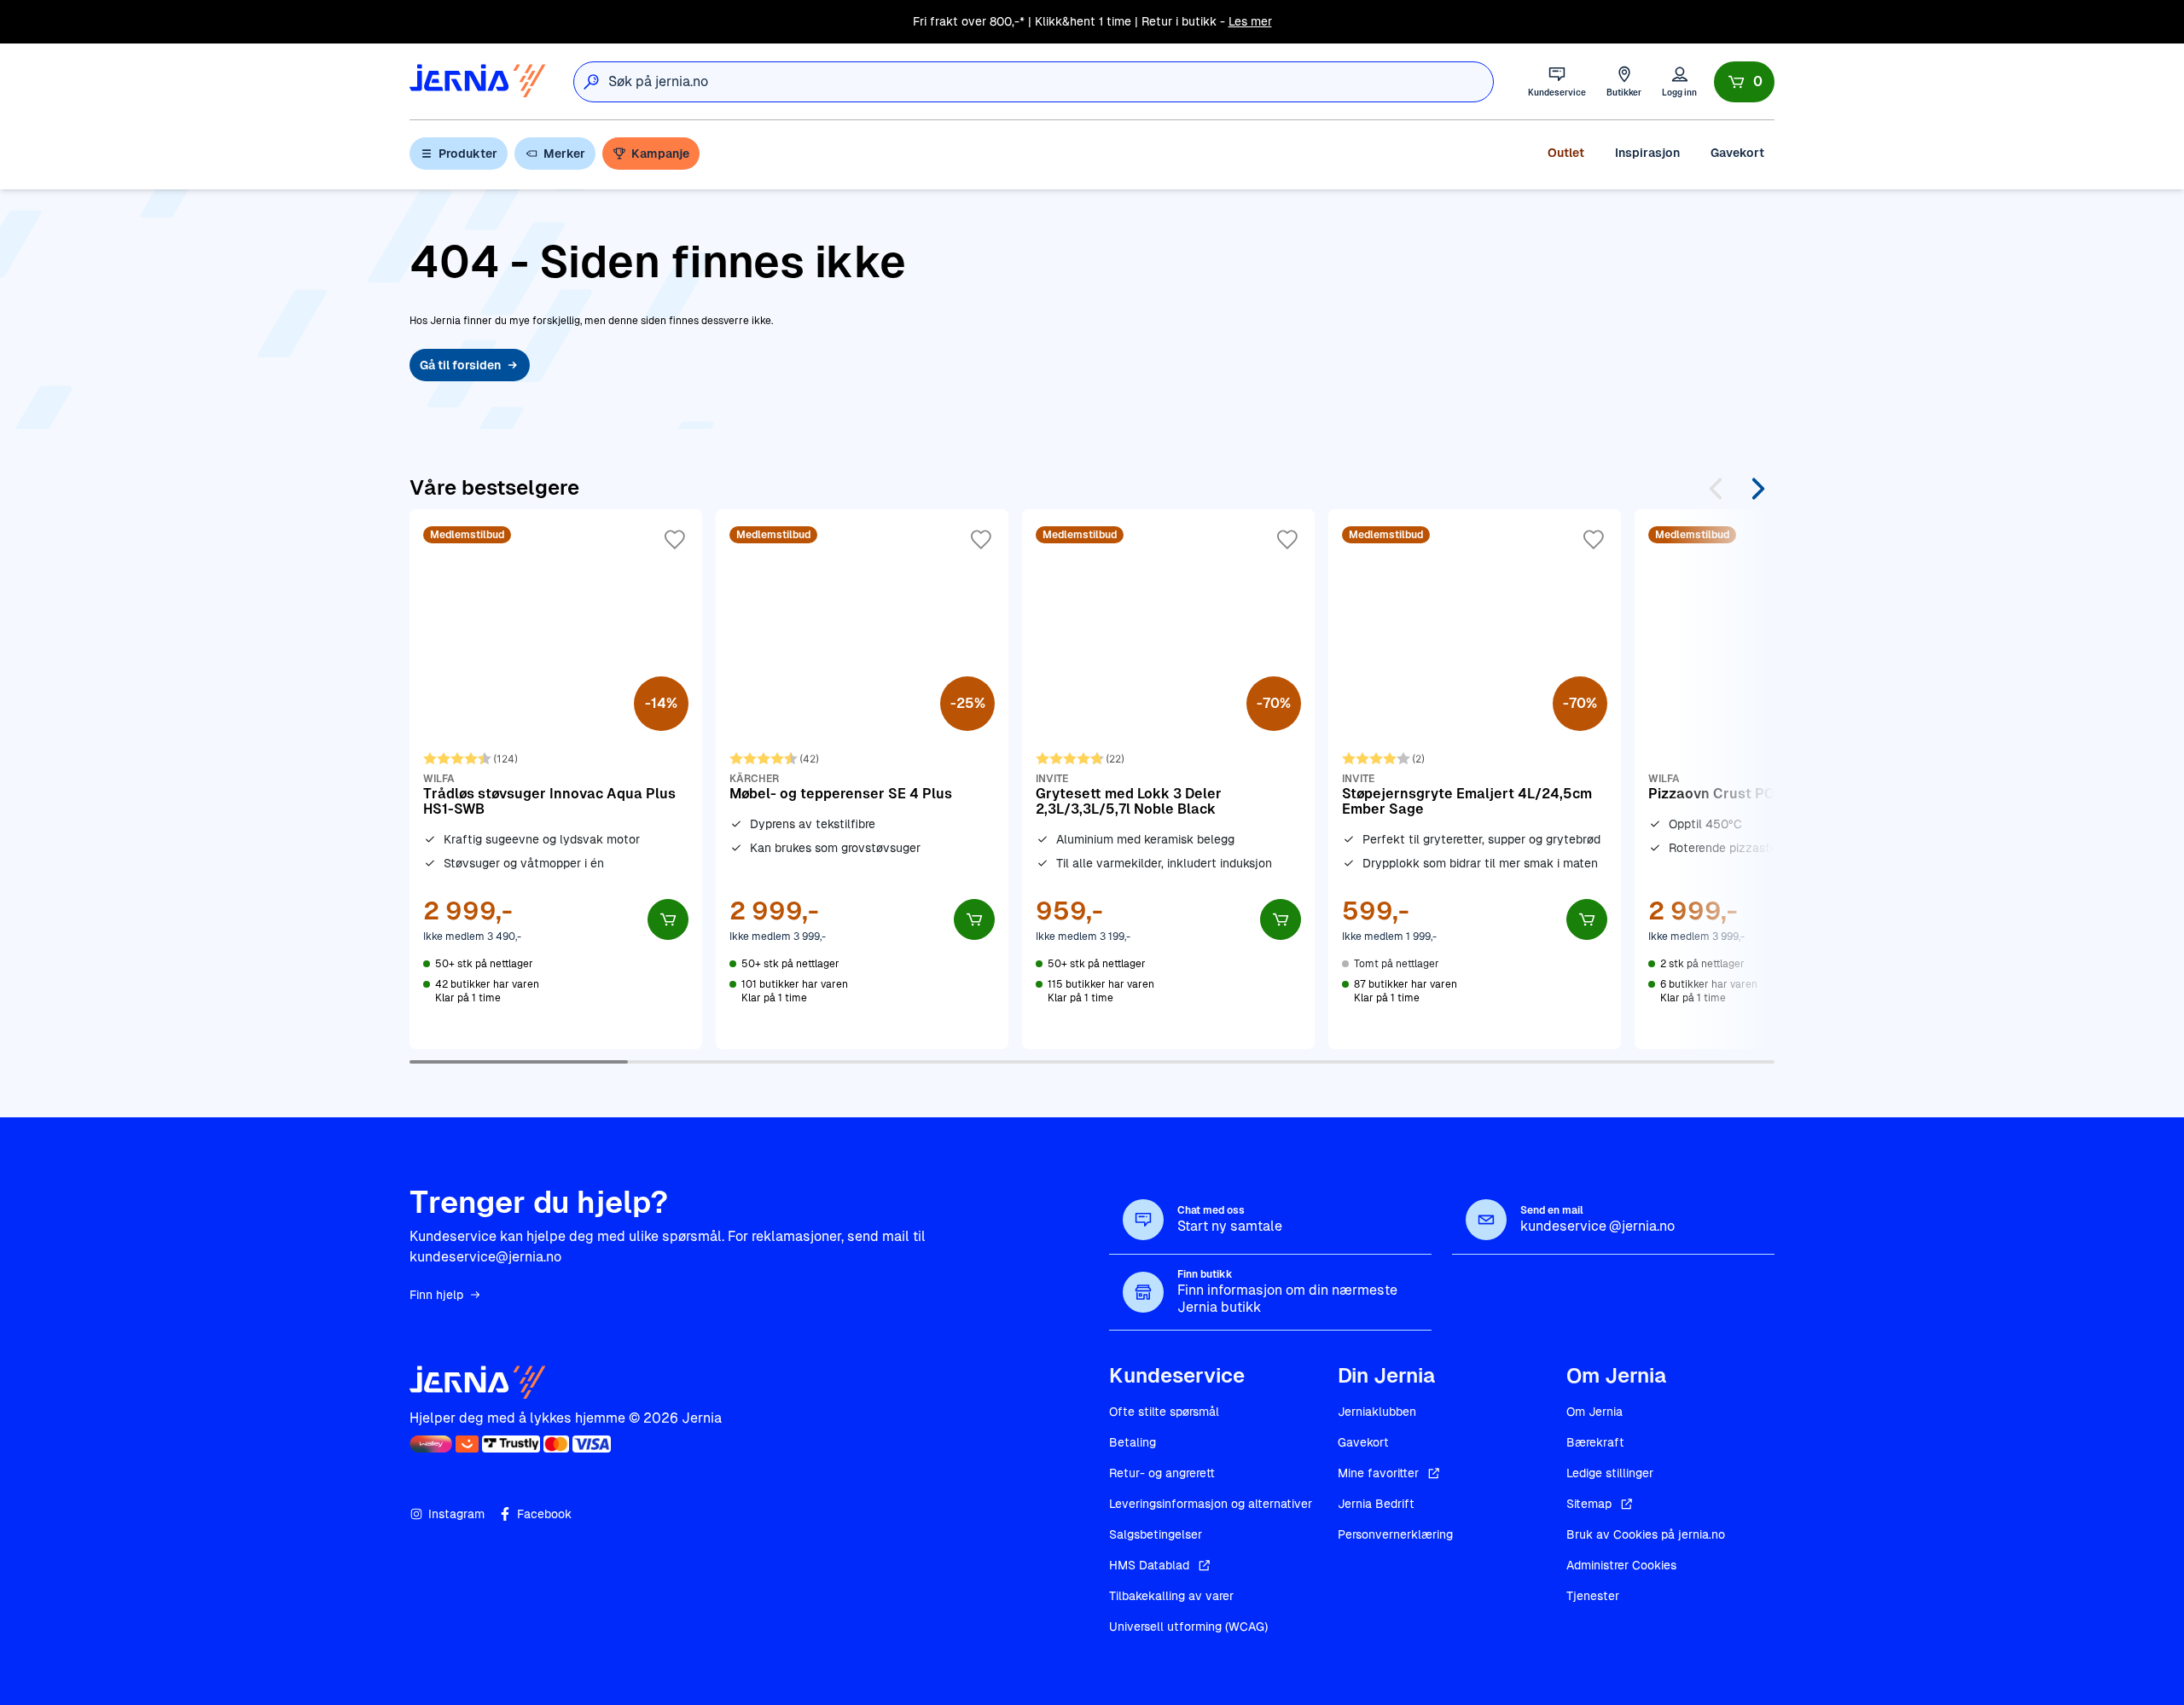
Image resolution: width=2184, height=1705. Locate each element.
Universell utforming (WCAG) (1188, 1627)
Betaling (1133, 1442)
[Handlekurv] (1744, 82)
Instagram (456, 1514)
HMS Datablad (1149, 1565)
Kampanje (660, 154)
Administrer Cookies (1621, 1565)
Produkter (468, 154)
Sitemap (1589, 1504)
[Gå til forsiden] (478, 81)
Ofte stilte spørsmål (1164, 1412)
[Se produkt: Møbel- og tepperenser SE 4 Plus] (862, 779)
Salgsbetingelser (1156, 1534)
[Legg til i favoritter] (675, 540)
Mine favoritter (1378, 1473)
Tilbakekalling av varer (1171, 1596)
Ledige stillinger (1610, 1473)
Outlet (1566, 153)
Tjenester (1593, 1596)
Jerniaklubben (1377, 1412)
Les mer (1250, 21)
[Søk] (591, 82)
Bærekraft (1595, 1442)
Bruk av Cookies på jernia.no (1646, 1534)
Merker (564, 154)
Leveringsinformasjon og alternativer (1211, 1504)
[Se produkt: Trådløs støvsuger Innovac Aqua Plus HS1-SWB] (556, 779)
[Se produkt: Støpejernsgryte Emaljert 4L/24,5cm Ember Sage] (1475, 779)
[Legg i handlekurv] (668, 919)
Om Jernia (1594, 1412)
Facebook (544, 1514)
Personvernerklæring (1395, 1534)
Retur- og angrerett (1162, 1473)
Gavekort (1737, 153)
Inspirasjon (1647, 153)
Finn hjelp (436, 1295)
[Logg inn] (1679, 81)
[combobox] (1051, 82)
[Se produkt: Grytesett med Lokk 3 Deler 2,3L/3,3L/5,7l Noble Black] (1168, 779)
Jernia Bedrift (1376, 1504)
